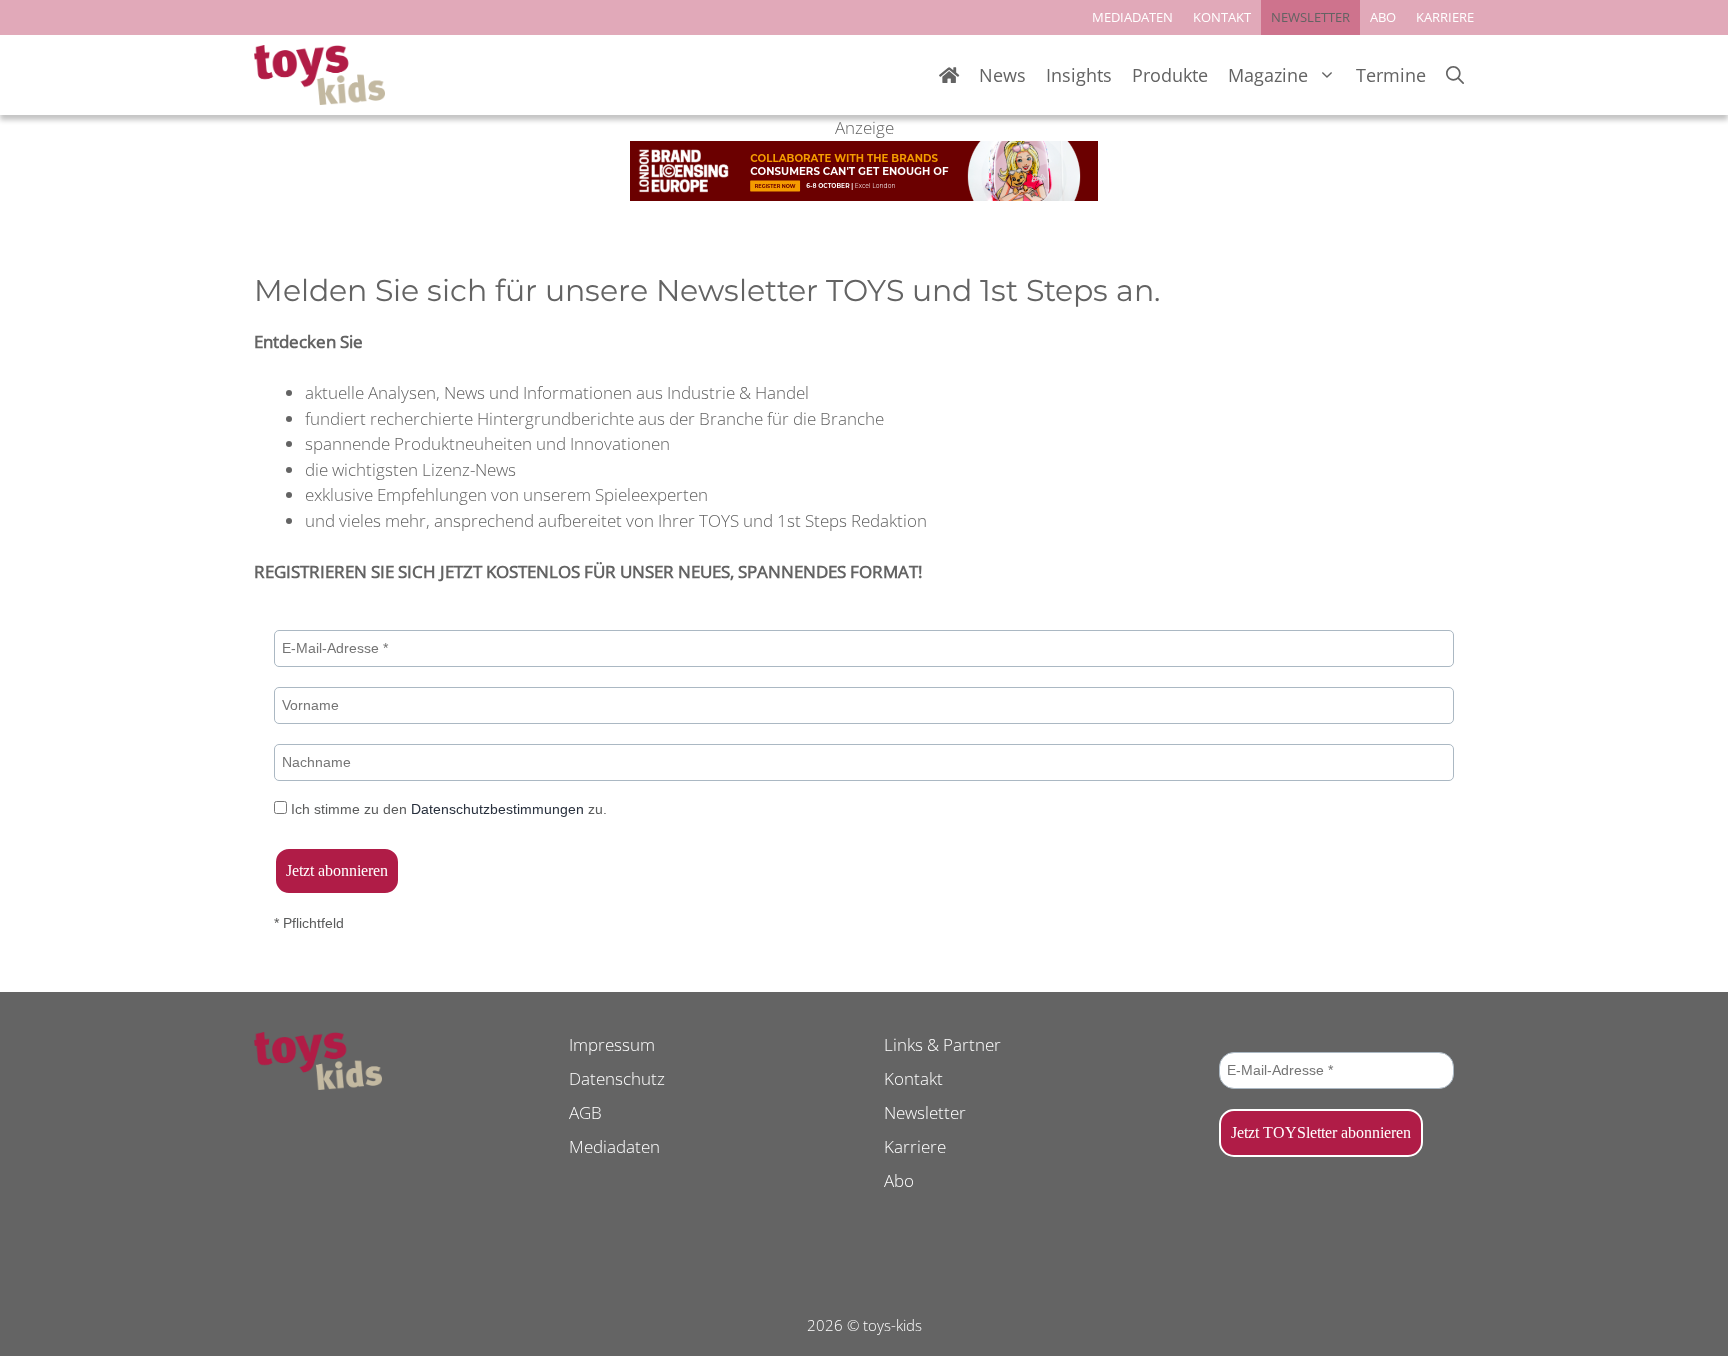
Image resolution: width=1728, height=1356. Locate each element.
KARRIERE (1445, 17)
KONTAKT (1222, 17)
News (1002, 75)
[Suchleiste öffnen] (1455, 75)
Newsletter (925, 1112)
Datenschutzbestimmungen (497, 809)
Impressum (612, 1044)
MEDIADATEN (1132, 17)
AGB (585, 1112)
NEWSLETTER (1310, 17)
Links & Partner (942, 1044)
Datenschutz (617, 1078)
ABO (1383, 17)
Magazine (1268, 75)
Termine (1391, 75)
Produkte (1170, 75)
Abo (899, 1180)
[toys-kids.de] (319, 75)
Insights (1079, 75)
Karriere (915, 1146)
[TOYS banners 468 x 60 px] (864, 194)
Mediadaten (614, 1146)
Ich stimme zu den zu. (447, 809)
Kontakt (913, 1078)
